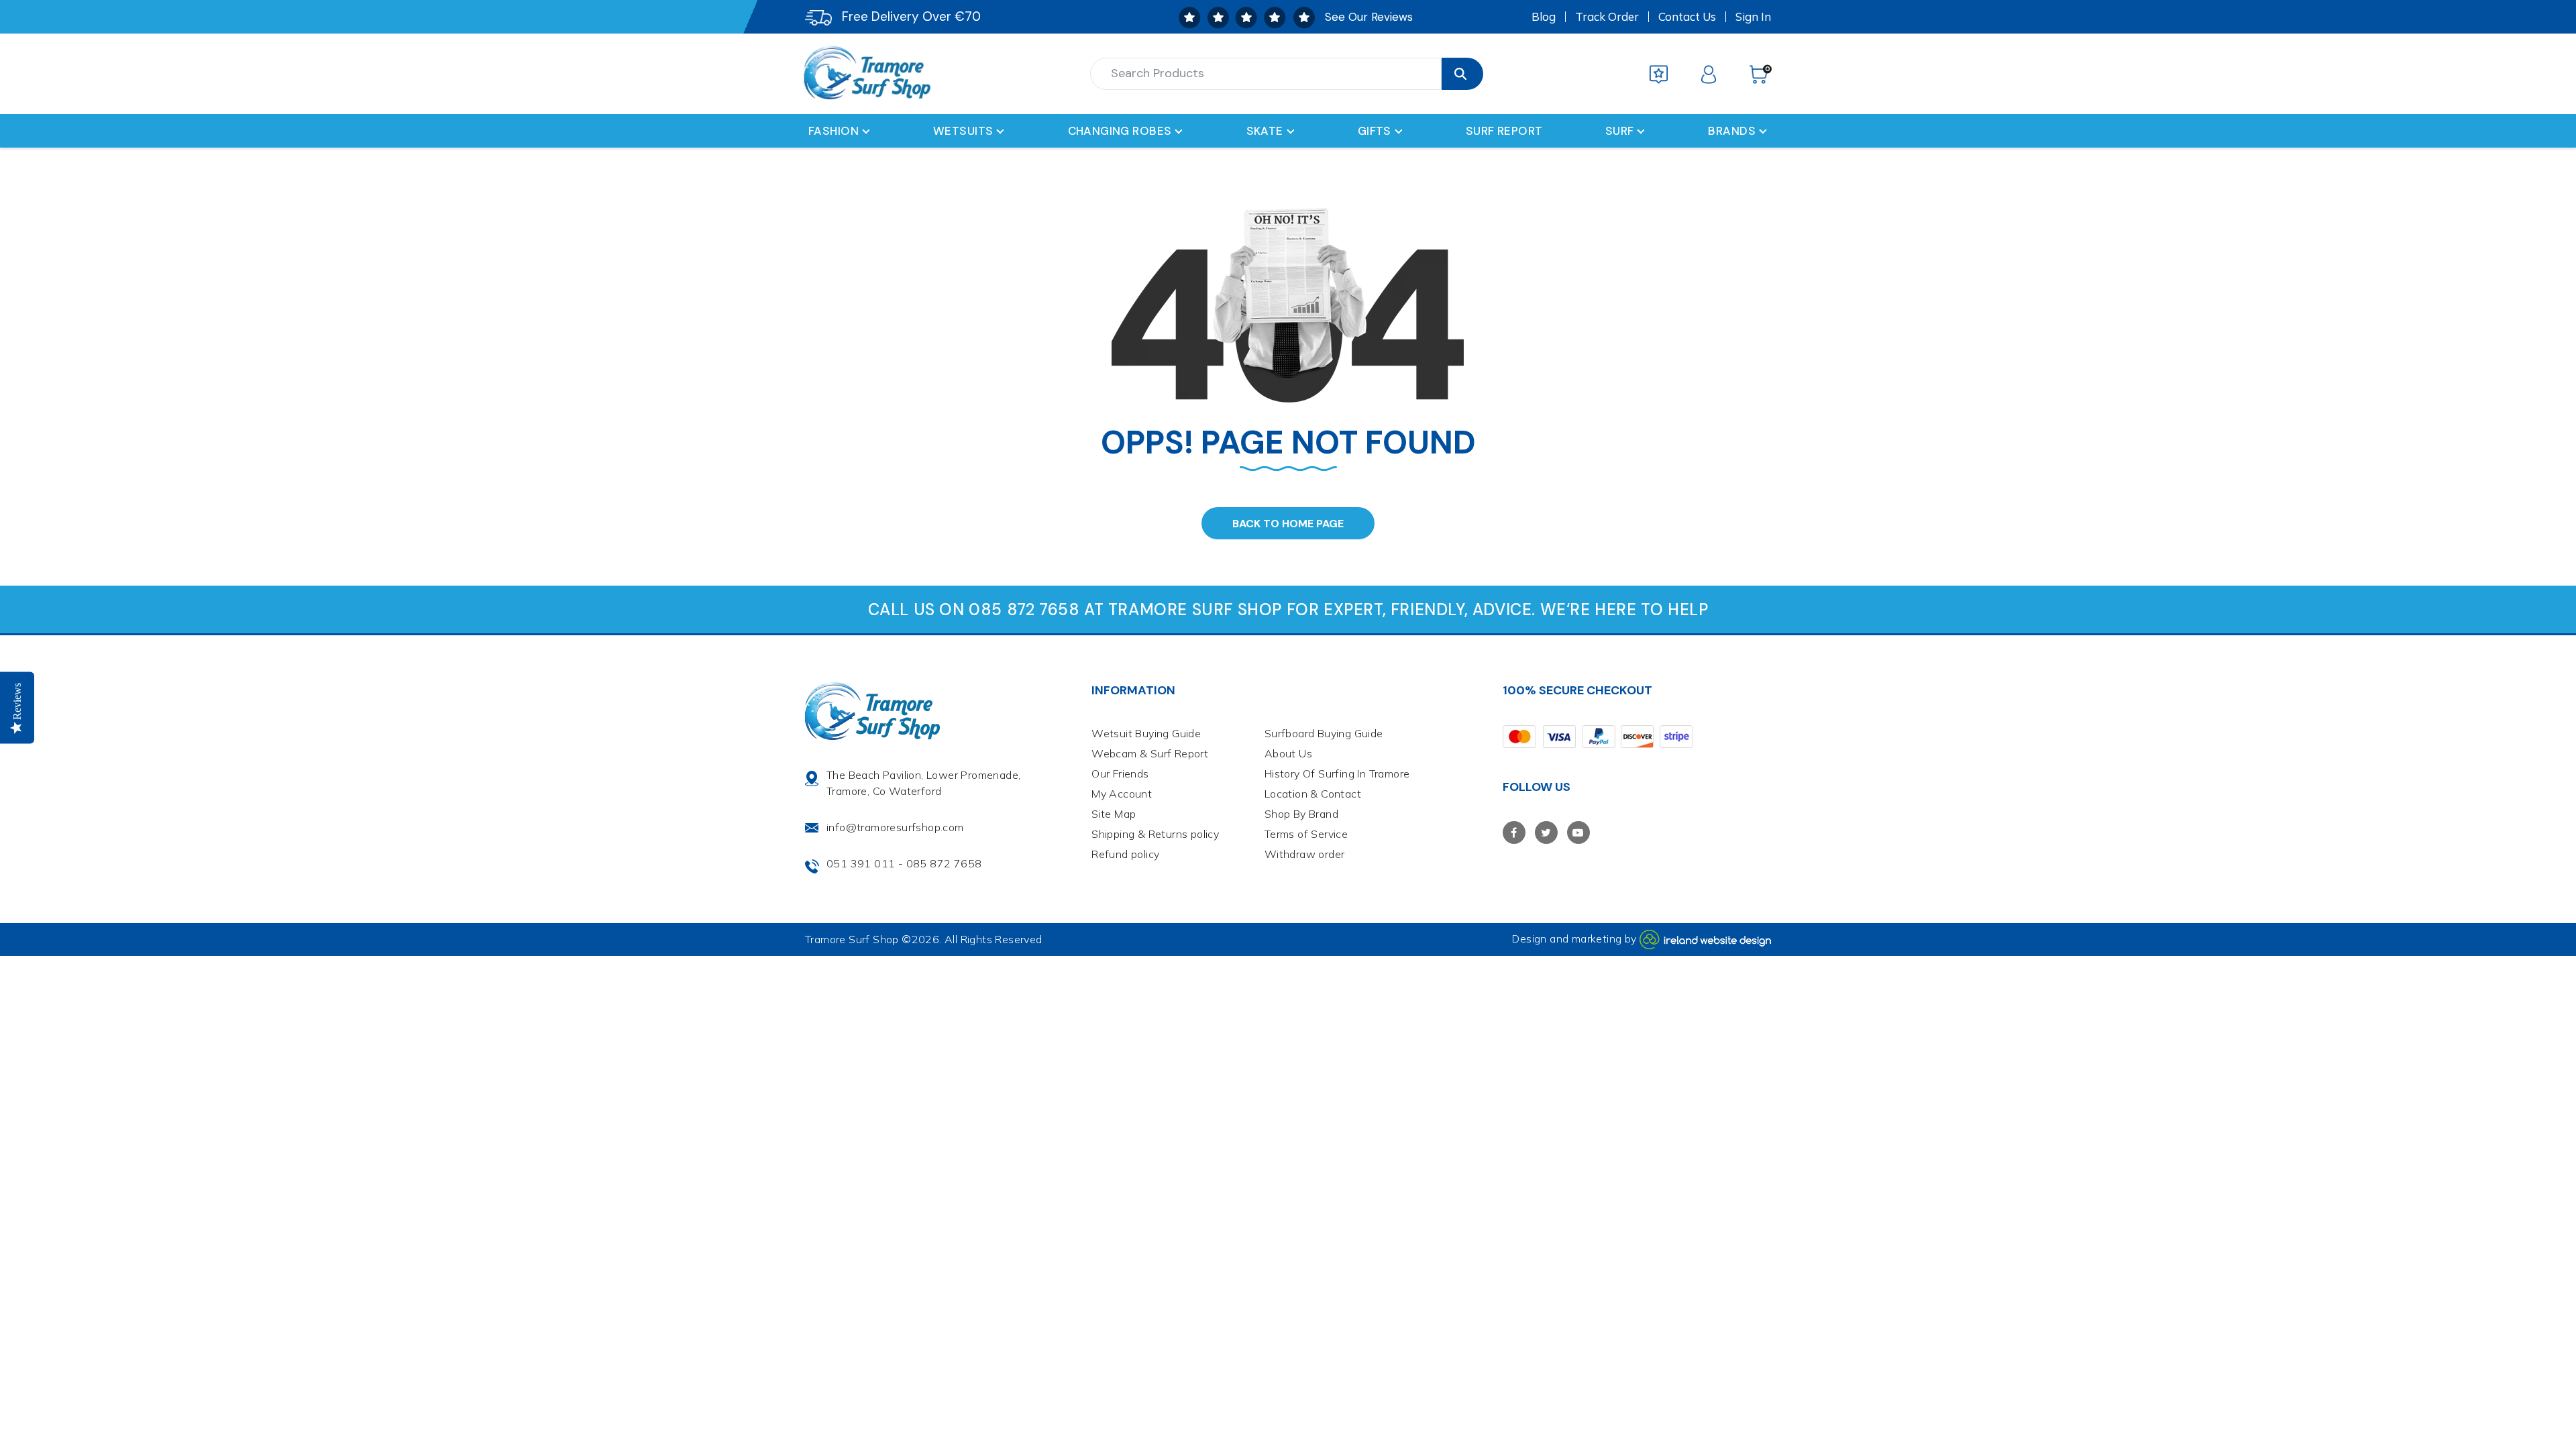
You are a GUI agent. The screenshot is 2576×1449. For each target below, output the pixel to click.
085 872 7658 (944, 863)
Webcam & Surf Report (1150, 753)
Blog (1544, 17)
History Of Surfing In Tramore (1337, 773)
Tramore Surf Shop (852, 939)
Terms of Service (1306, 834)
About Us (1288, 753)
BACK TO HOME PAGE (1288, 524)
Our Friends (1120, 773)
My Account (1122, 794)
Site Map (1114, 814)
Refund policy (1125, 854)
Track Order (1607, 17)
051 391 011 (861, 863)
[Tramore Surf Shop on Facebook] (1514, 833)
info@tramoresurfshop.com (895, 827)
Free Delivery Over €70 (911, 16)
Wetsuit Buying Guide (1146, 733)
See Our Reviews (1369, 17)
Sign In (1753, 17)
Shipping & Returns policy (1155, 834)
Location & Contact (1313, 794)
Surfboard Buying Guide (1324, 733)
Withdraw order (1305, 854)
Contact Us (1687, 17)
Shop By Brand (1301, 814)
